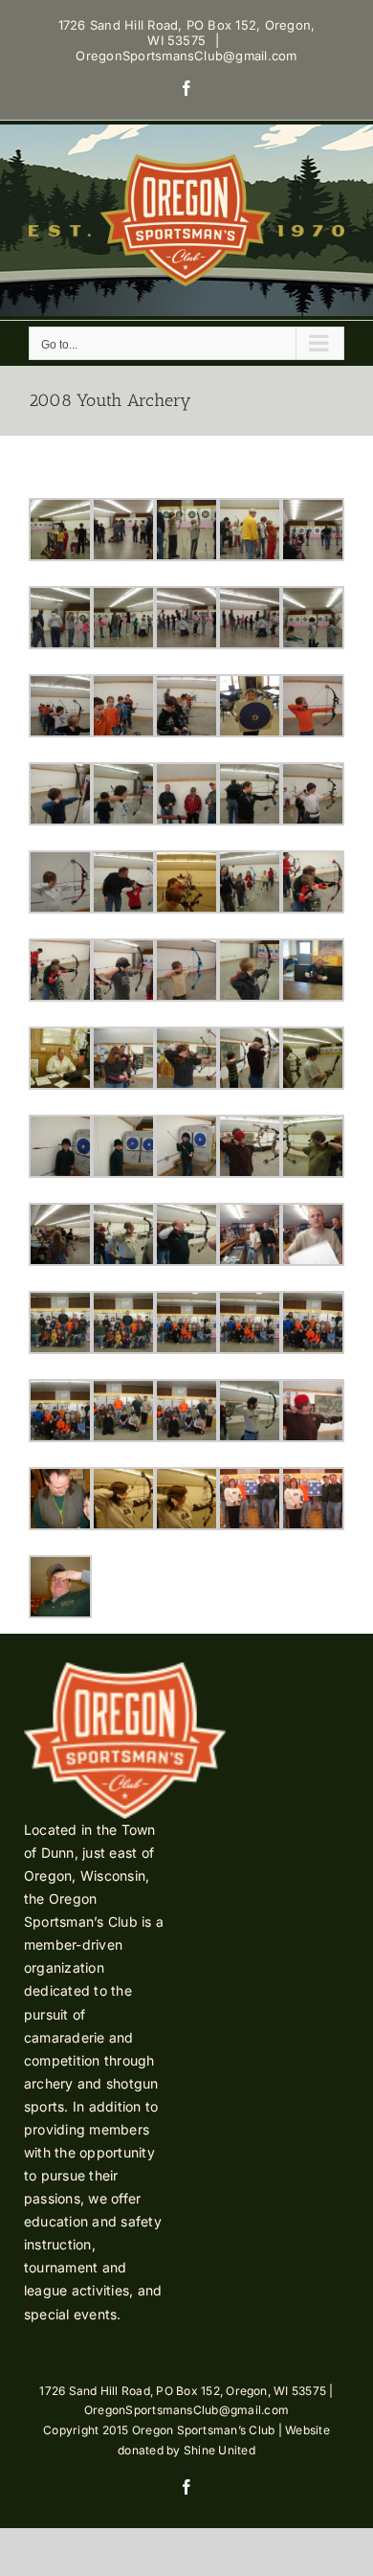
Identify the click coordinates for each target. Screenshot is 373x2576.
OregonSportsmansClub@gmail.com (186, 56)
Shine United (219, 2450)
